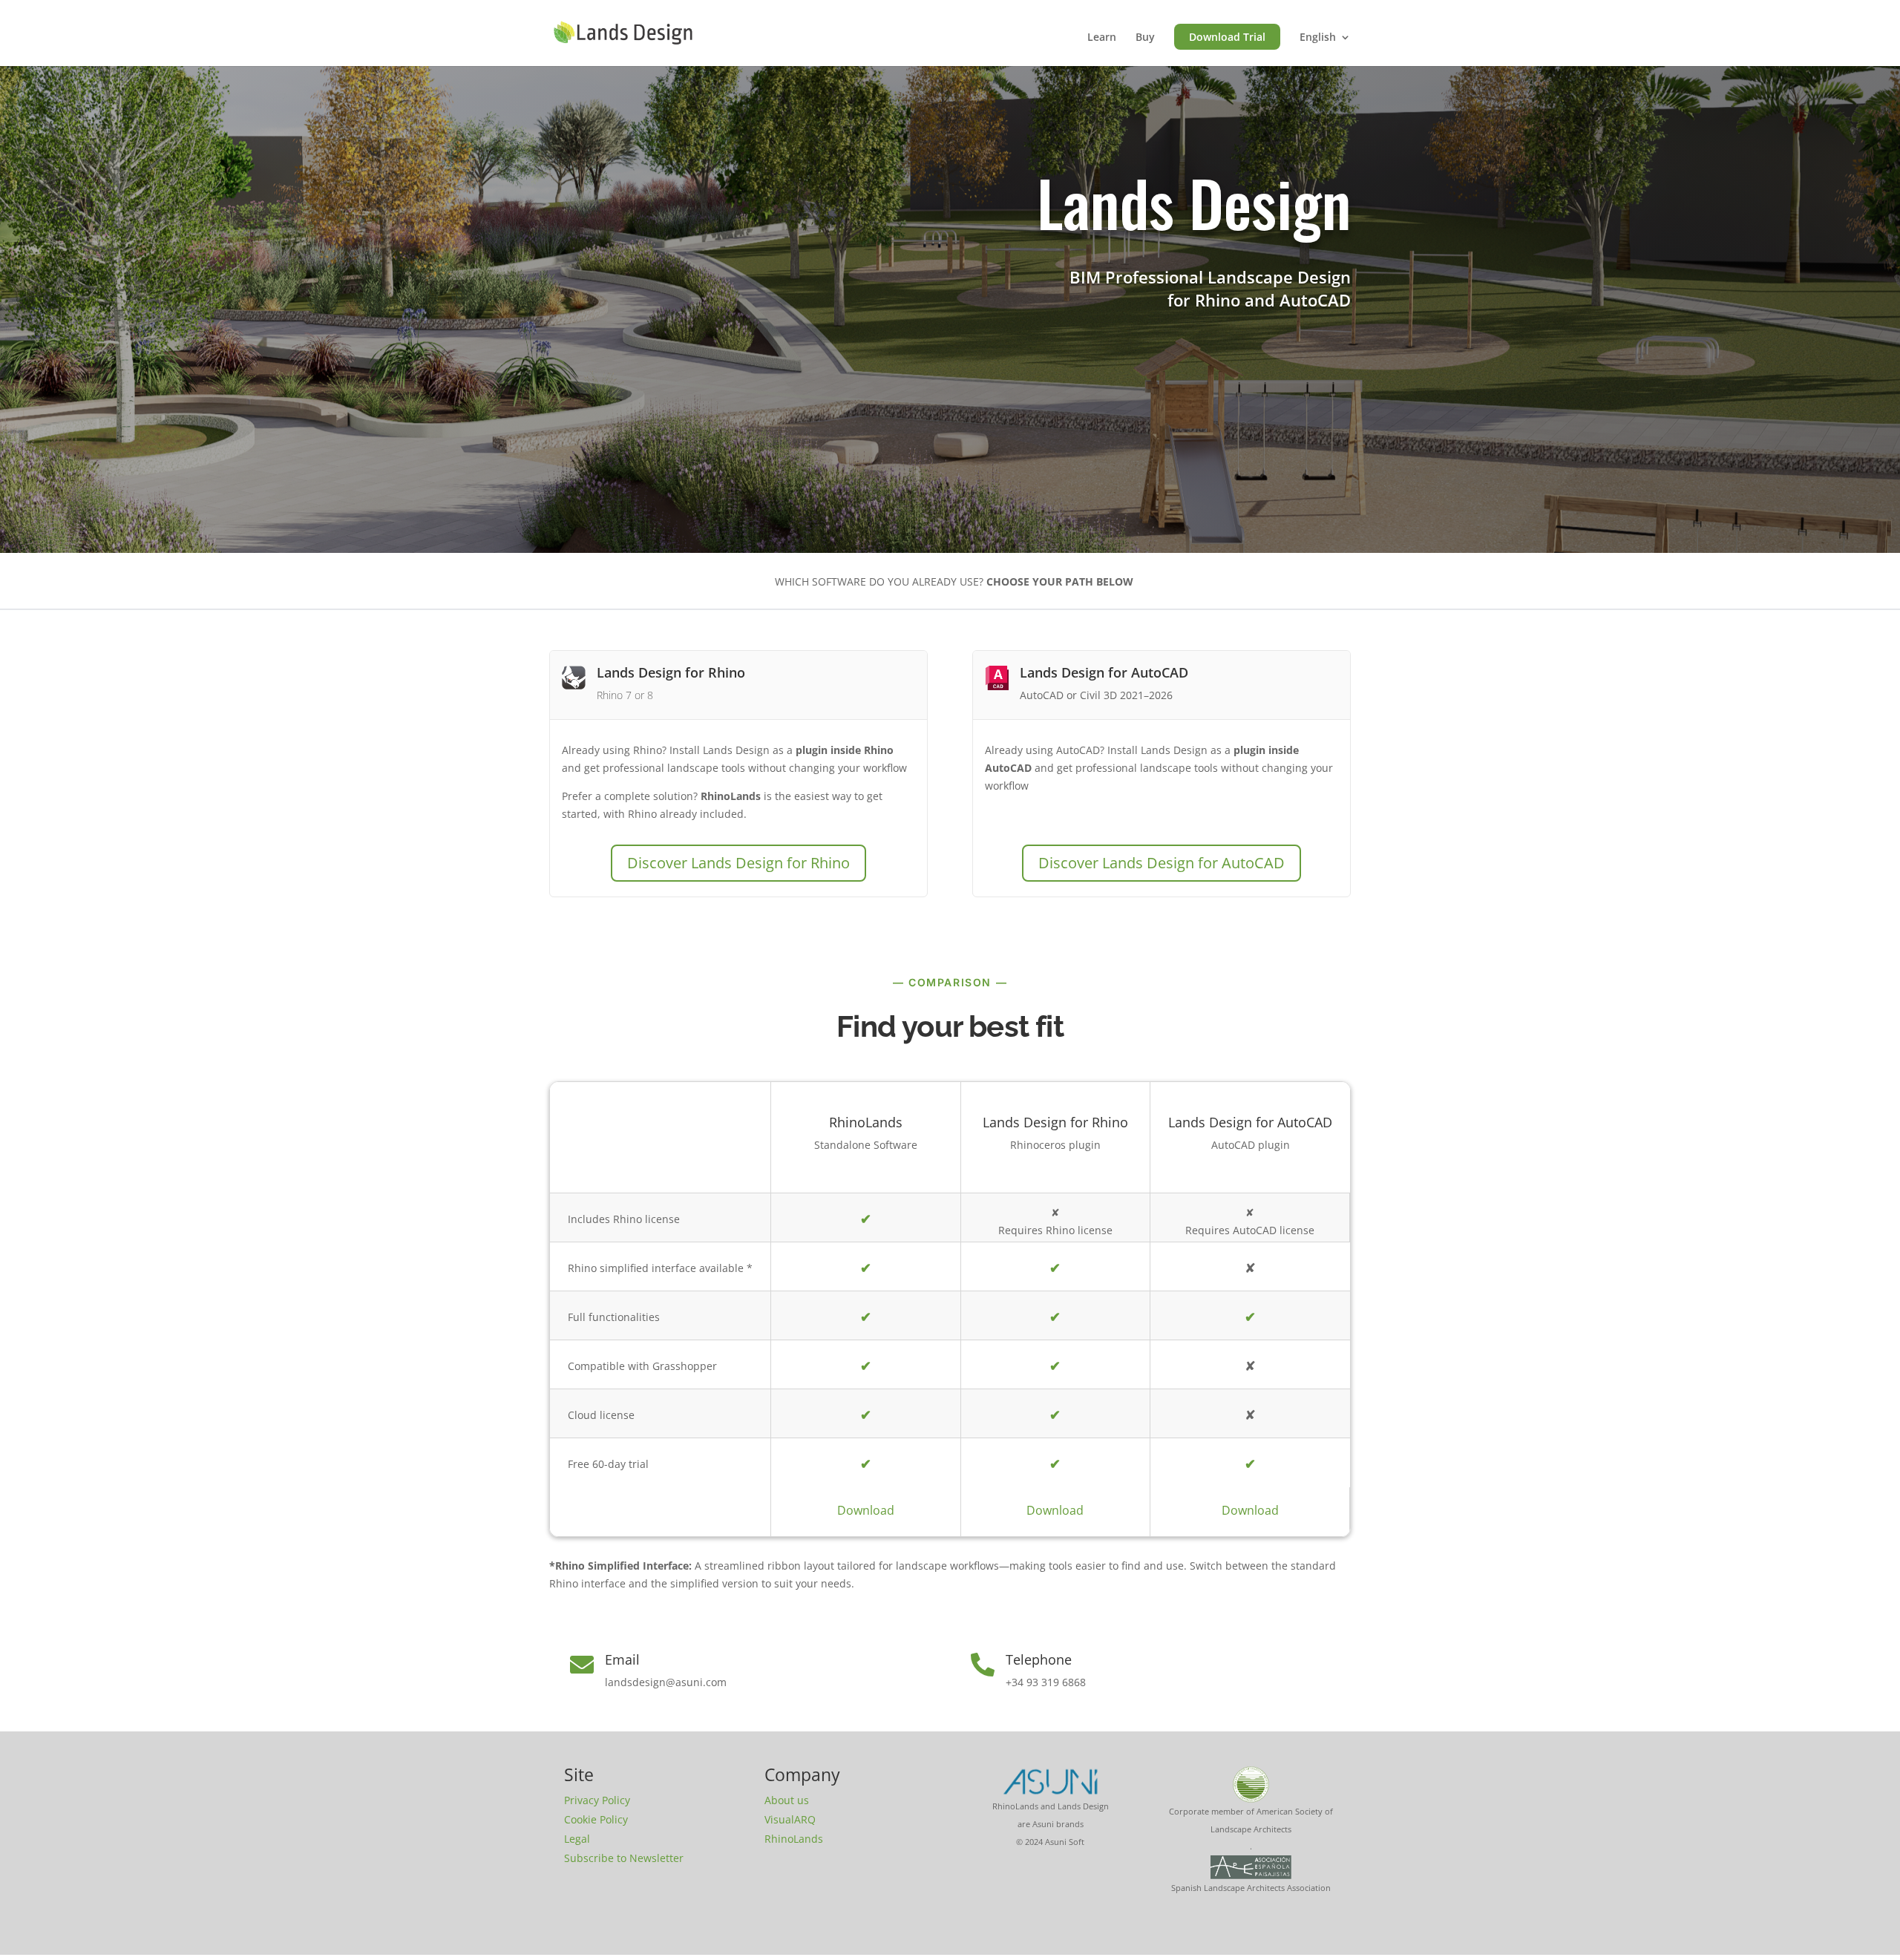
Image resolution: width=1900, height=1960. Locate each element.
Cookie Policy (596, 1819)
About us (787, 1800)
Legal (577, 1839)
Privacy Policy (597, 1800)
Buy (1145, 38)
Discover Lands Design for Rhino (738, 863)
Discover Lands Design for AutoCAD (1162, 863)
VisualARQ (790, 1819)
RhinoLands (794, 1839)
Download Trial (1227, 37)
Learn (1102, 38)
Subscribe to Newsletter (624, 1858)
